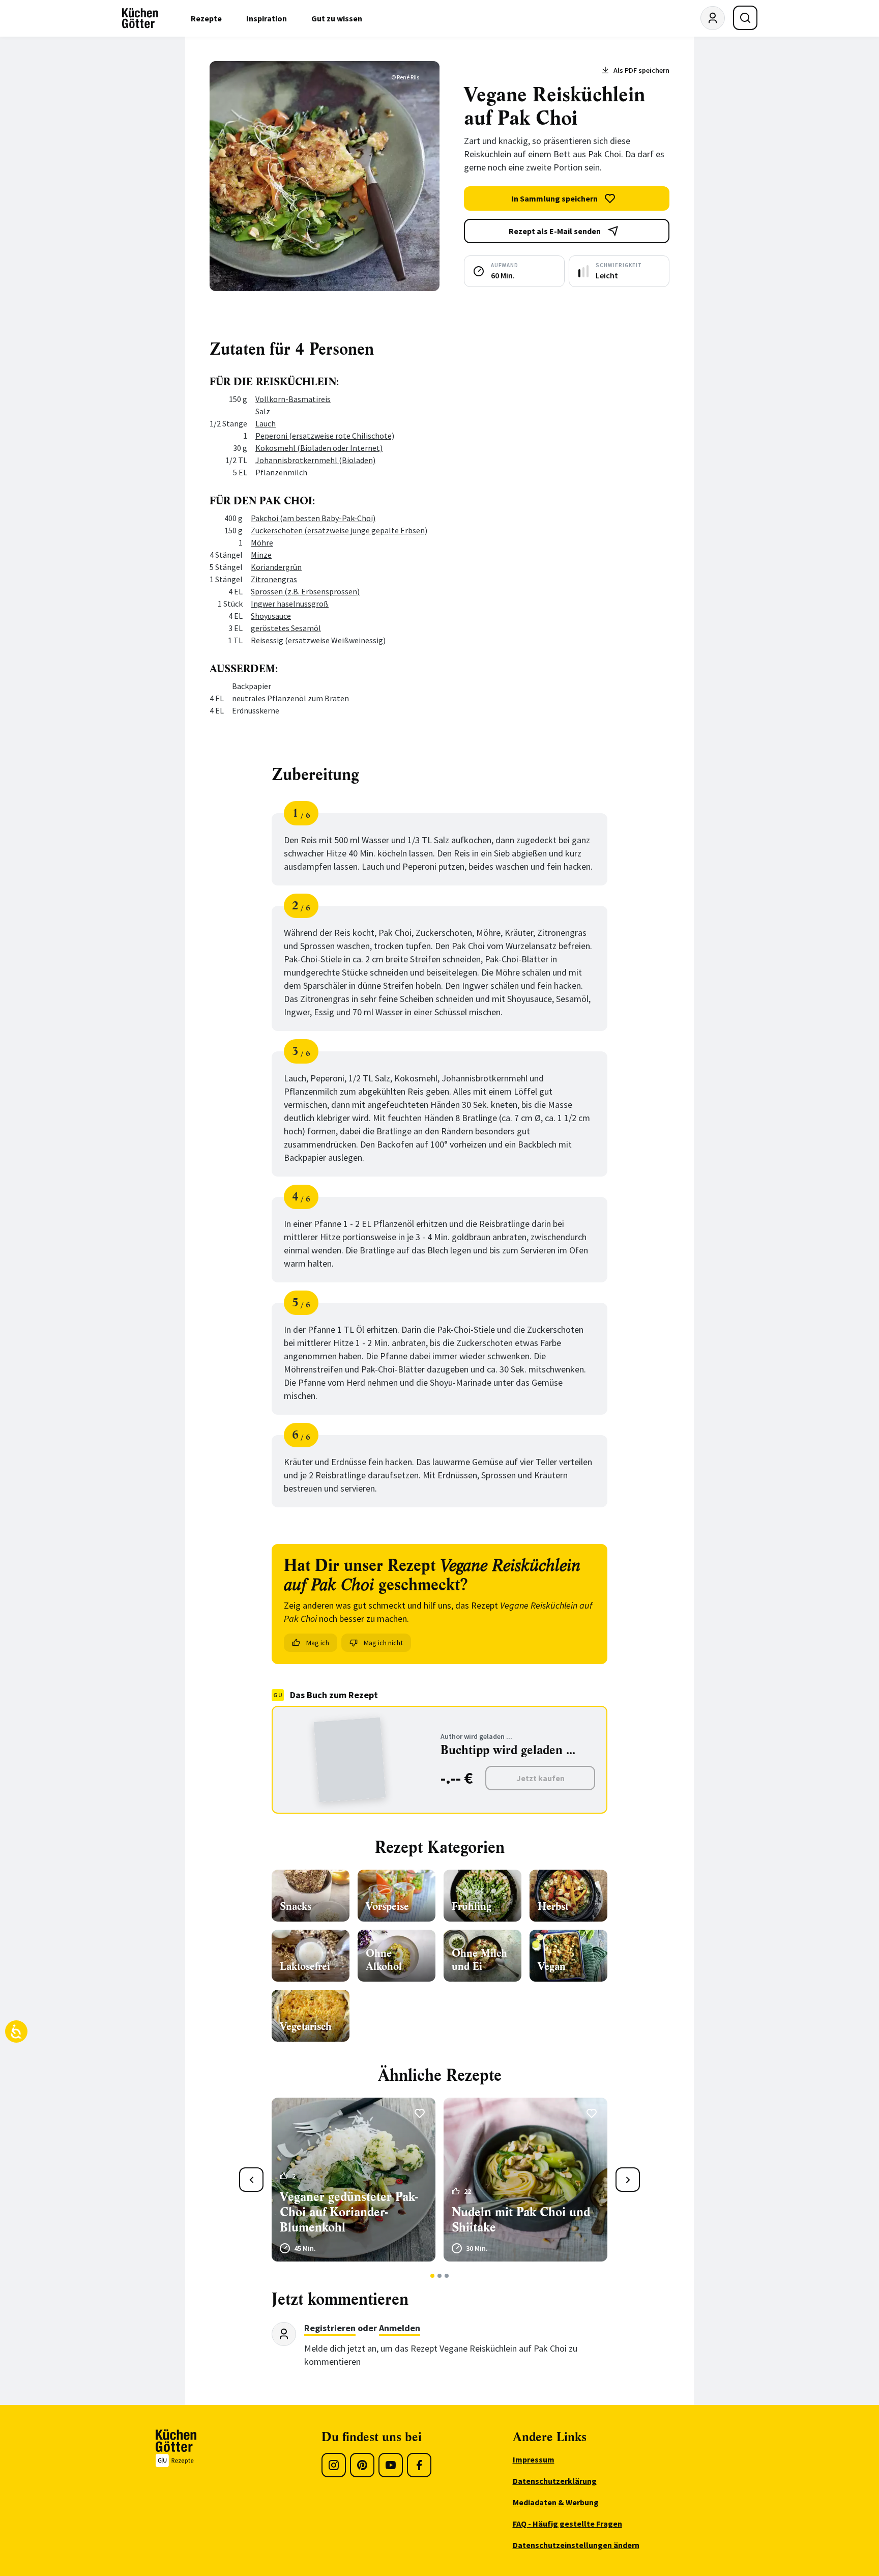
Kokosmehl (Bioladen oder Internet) (319, 448)
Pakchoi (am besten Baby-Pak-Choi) (313, 518)
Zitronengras (274, 579)
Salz (263, 411)
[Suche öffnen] (745, 18)
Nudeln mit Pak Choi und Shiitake (521, 2220)
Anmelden (400, 2328)
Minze (261, 555)
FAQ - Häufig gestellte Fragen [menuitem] (567, 2524)
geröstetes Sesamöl (286, 628)
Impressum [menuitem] (534, 2459)
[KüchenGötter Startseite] (140, 18)
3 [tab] (447, 2276)
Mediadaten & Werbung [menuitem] (556, 2502)
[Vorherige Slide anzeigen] (251, 2180)
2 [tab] (440, 2276)
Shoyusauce (271, 616)
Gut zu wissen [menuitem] (337, 18)
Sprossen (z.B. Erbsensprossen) (305, 591)
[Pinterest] (362, 2465)
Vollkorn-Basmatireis (293, 399)
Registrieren (330, 2328)
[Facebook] (419, 2465)
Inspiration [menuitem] (267, 18)
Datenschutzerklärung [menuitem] (555, 2481)
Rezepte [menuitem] (206, 18)
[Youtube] (391, 2465)
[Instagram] (334, 2465)
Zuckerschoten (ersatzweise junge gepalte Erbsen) (339, 530)
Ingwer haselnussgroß (290, 604)
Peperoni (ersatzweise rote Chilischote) (325, 436)
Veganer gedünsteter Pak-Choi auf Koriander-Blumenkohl (349, 2212)
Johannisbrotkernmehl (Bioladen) (315, 460)
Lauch (266, 423)
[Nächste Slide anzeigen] (628, 2180)
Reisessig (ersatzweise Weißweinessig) (318, 640)
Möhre (262, 542)
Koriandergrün (276, 567)
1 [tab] (433, 2276)
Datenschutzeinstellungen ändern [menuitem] (576, 2545)
